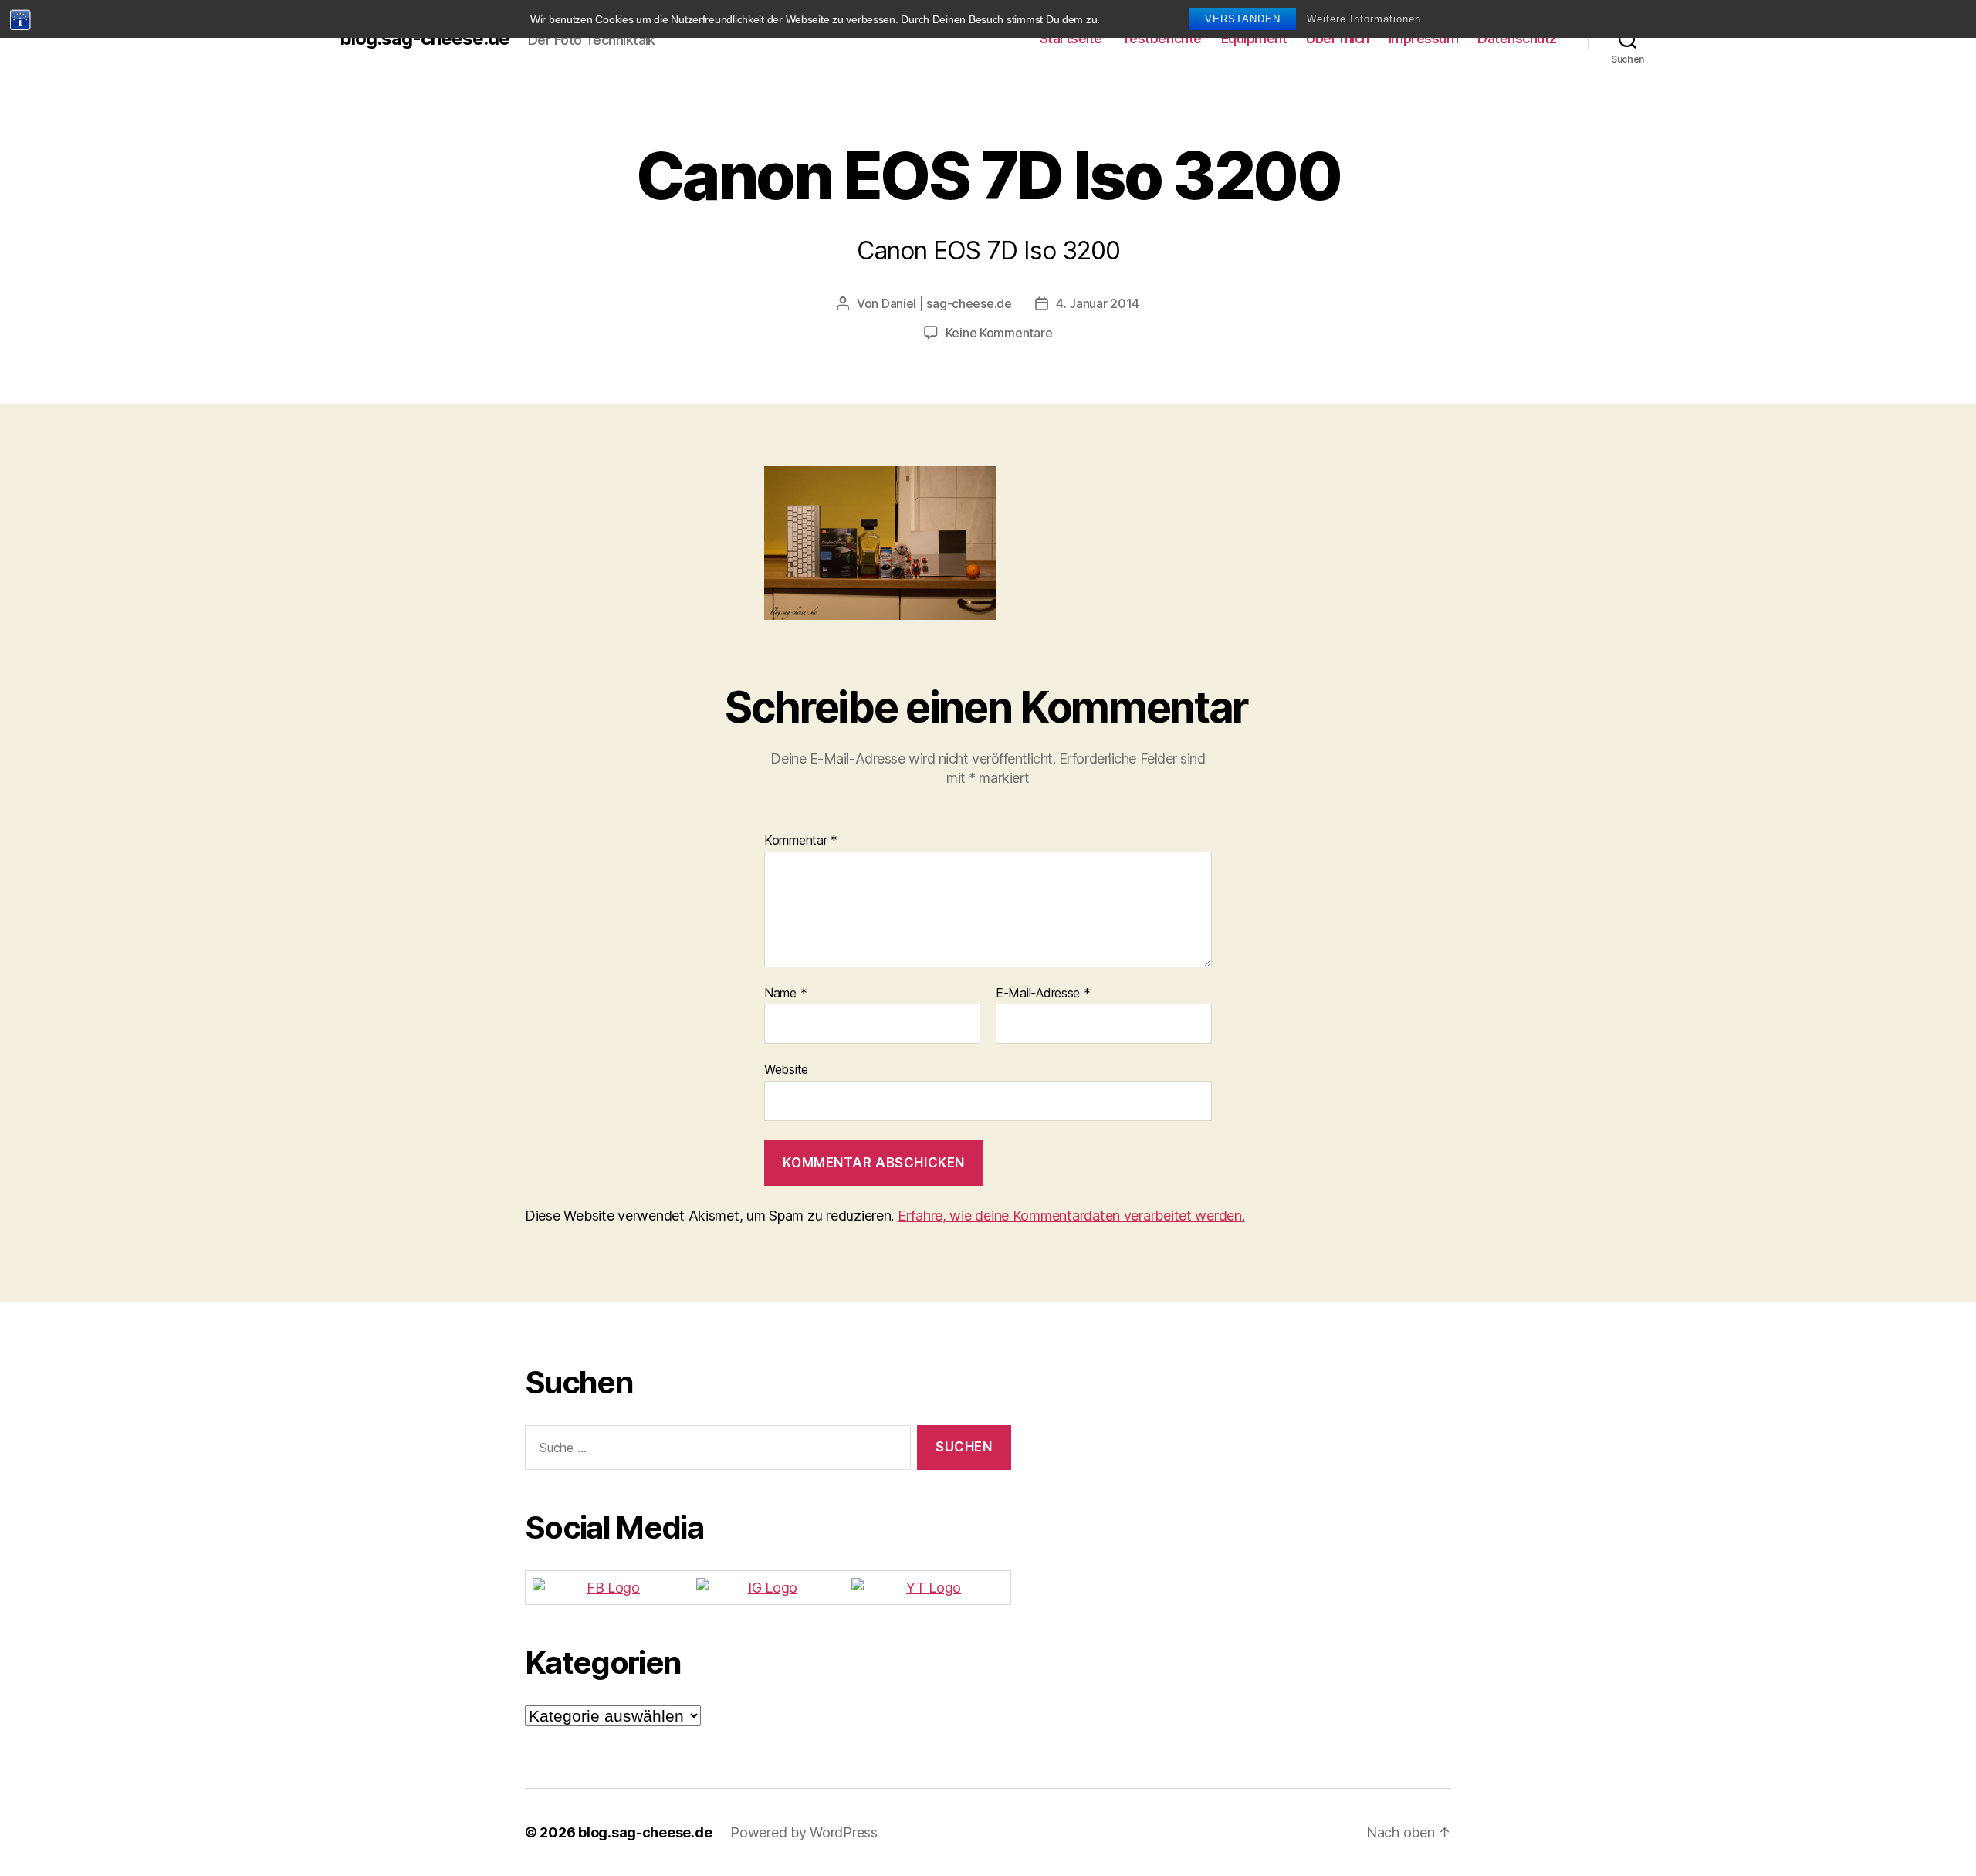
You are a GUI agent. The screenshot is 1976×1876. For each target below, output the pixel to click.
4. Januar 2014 (1098, 303)
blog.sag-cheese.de (425, 39)
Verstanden (1243, 19)
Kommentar (801, 841)
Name (785, 994)
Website (786, 1069)
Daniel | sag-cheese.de (947, 303)
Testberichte (1162, 38)
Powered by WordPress (804, 1832)
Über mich (1338, 38)
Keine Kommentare (999, 333)
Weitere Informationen (1364, 19)
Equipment (1254, 38)
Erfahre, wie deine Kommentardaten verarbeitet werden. (1071, 1216)
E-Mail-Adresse (1043, 994)
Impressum (1424, 38)
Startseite (1071, 38)
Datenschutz (1517, 38)
